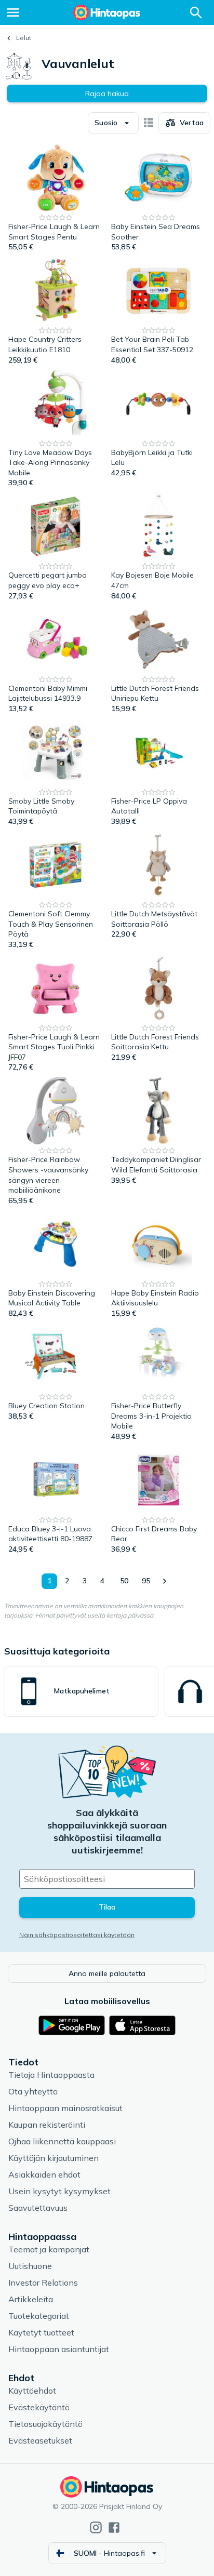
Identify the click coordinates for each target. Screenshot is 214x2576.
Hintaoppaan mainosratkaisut (65, 2108)
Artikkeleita (31, 2299)
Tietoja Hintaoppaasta (51, 2075)
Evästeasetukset (40, 2440)
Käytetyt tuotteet (41, 2332)
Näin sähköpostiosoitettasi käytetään (77, 1935)
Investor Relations (43, 2283)
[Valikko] (13, 12)
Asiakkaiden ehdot (44, 2174)
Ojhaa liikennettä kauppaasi (62, 2141)
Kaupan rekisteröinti (47, 2125)
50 (124, 1581)
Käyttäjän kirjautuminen (53, 2158)
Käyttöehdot (32, 2391)
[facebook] (114, 2527)
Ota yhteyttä (33, 2091)
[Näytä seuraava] (164, 1581)
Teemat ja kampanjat (49, 2249)
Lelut (24, 38)
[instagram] (96, 2527)
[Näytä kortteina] (149, 123)
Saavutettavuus (38, 2208)
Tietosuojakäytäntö (45, 2424)
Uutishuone (30, 2266)
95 (146, 1581)
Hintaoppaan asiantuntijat (59, 2349)
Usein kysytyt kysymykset (59, 2191)
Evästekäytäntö (39, 2407)
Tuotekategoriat (39, 2316)
